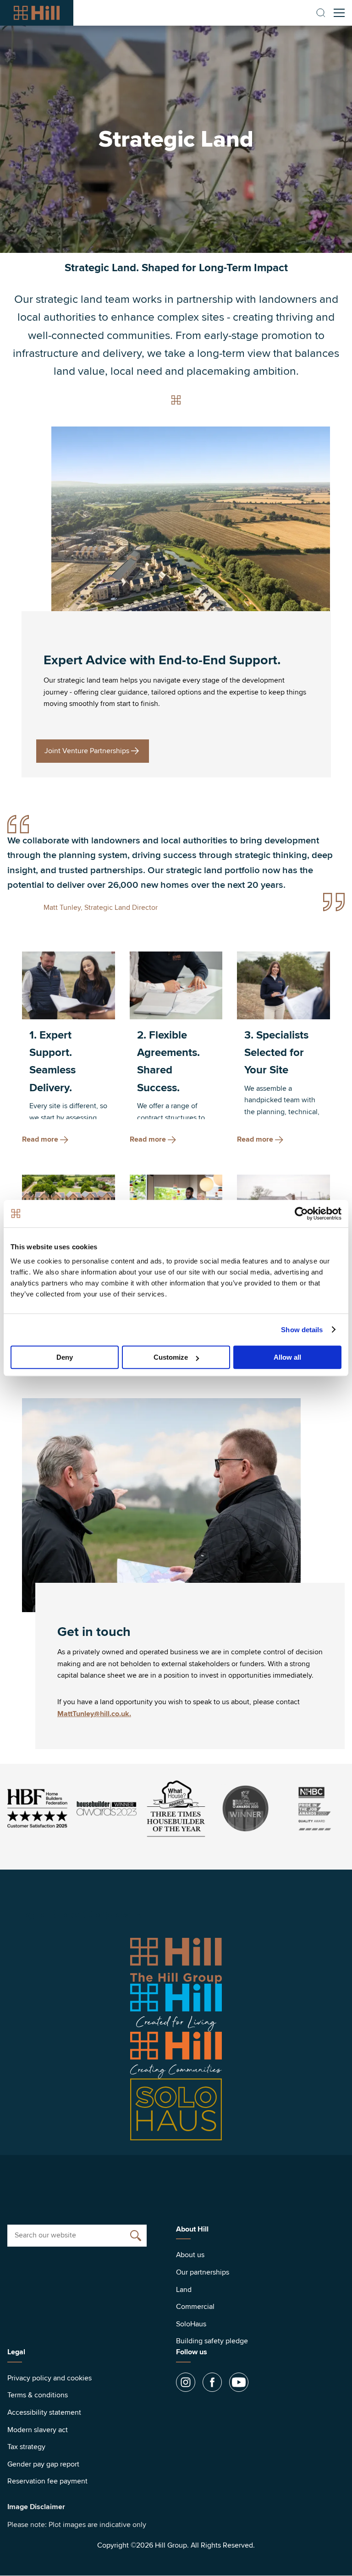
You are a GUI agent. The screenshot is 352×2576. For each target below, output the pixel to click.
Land (184, 2290)
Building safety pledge (212, 2341)
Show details (302, 1330)
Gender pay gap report (43, 2464)
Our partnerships (203, 2272)
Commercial (195, 2307)
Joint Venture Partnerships (87, 751)
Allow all (287, 1357)
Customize (171, 1357)
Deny (65, 1357)
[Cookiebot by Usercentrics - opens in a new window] (301, 1214)
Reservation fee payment (47, 2481)
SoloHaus (191, 2324)
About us (190, 2255)
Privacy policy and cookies (49, 2378)
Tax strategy (26, 2447)
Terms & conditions (38, 2395)
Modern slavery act (38, 2430)
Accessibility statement (44, 2412)
